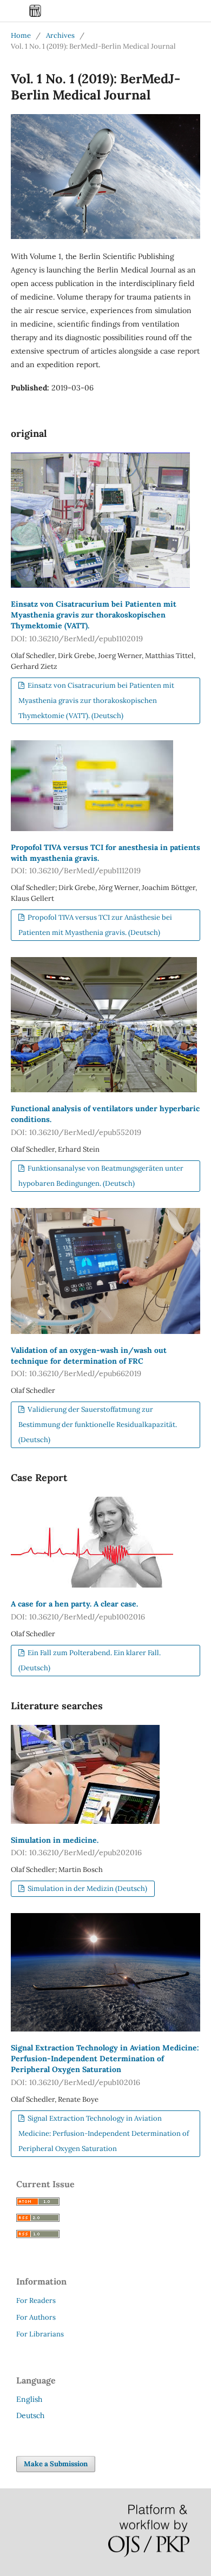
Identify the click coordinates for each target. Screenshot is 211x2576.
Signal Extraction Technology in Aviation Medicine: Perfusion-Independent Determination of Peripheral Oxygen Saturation (105, 2065)
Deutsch (30, 2415)
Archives (60, 35)
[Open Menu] (11, 11)
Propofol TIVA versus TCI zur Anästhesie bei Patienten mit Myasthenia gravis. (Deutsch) (95, 925)
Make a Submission (56, 2464)
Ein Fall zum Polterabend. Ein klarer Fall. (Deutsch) (90, 1660)
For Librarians (40, 2334)
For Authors (36, 2317)
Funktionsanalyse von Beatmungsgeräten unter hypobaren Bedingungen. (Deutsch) (101, 1176)
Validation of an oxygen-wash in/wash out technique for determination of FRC (89, 1362)
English (29, 2399)
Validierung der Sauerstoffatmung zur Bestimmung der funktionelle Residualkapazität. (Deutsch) (98, 1425)
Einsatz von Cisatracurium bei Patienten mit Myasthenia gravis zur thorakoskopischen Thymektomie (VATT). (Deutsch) (96, 701)
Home (21, 35)
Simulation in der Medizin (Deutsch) (87, 1888)
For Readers (36, 2301)
